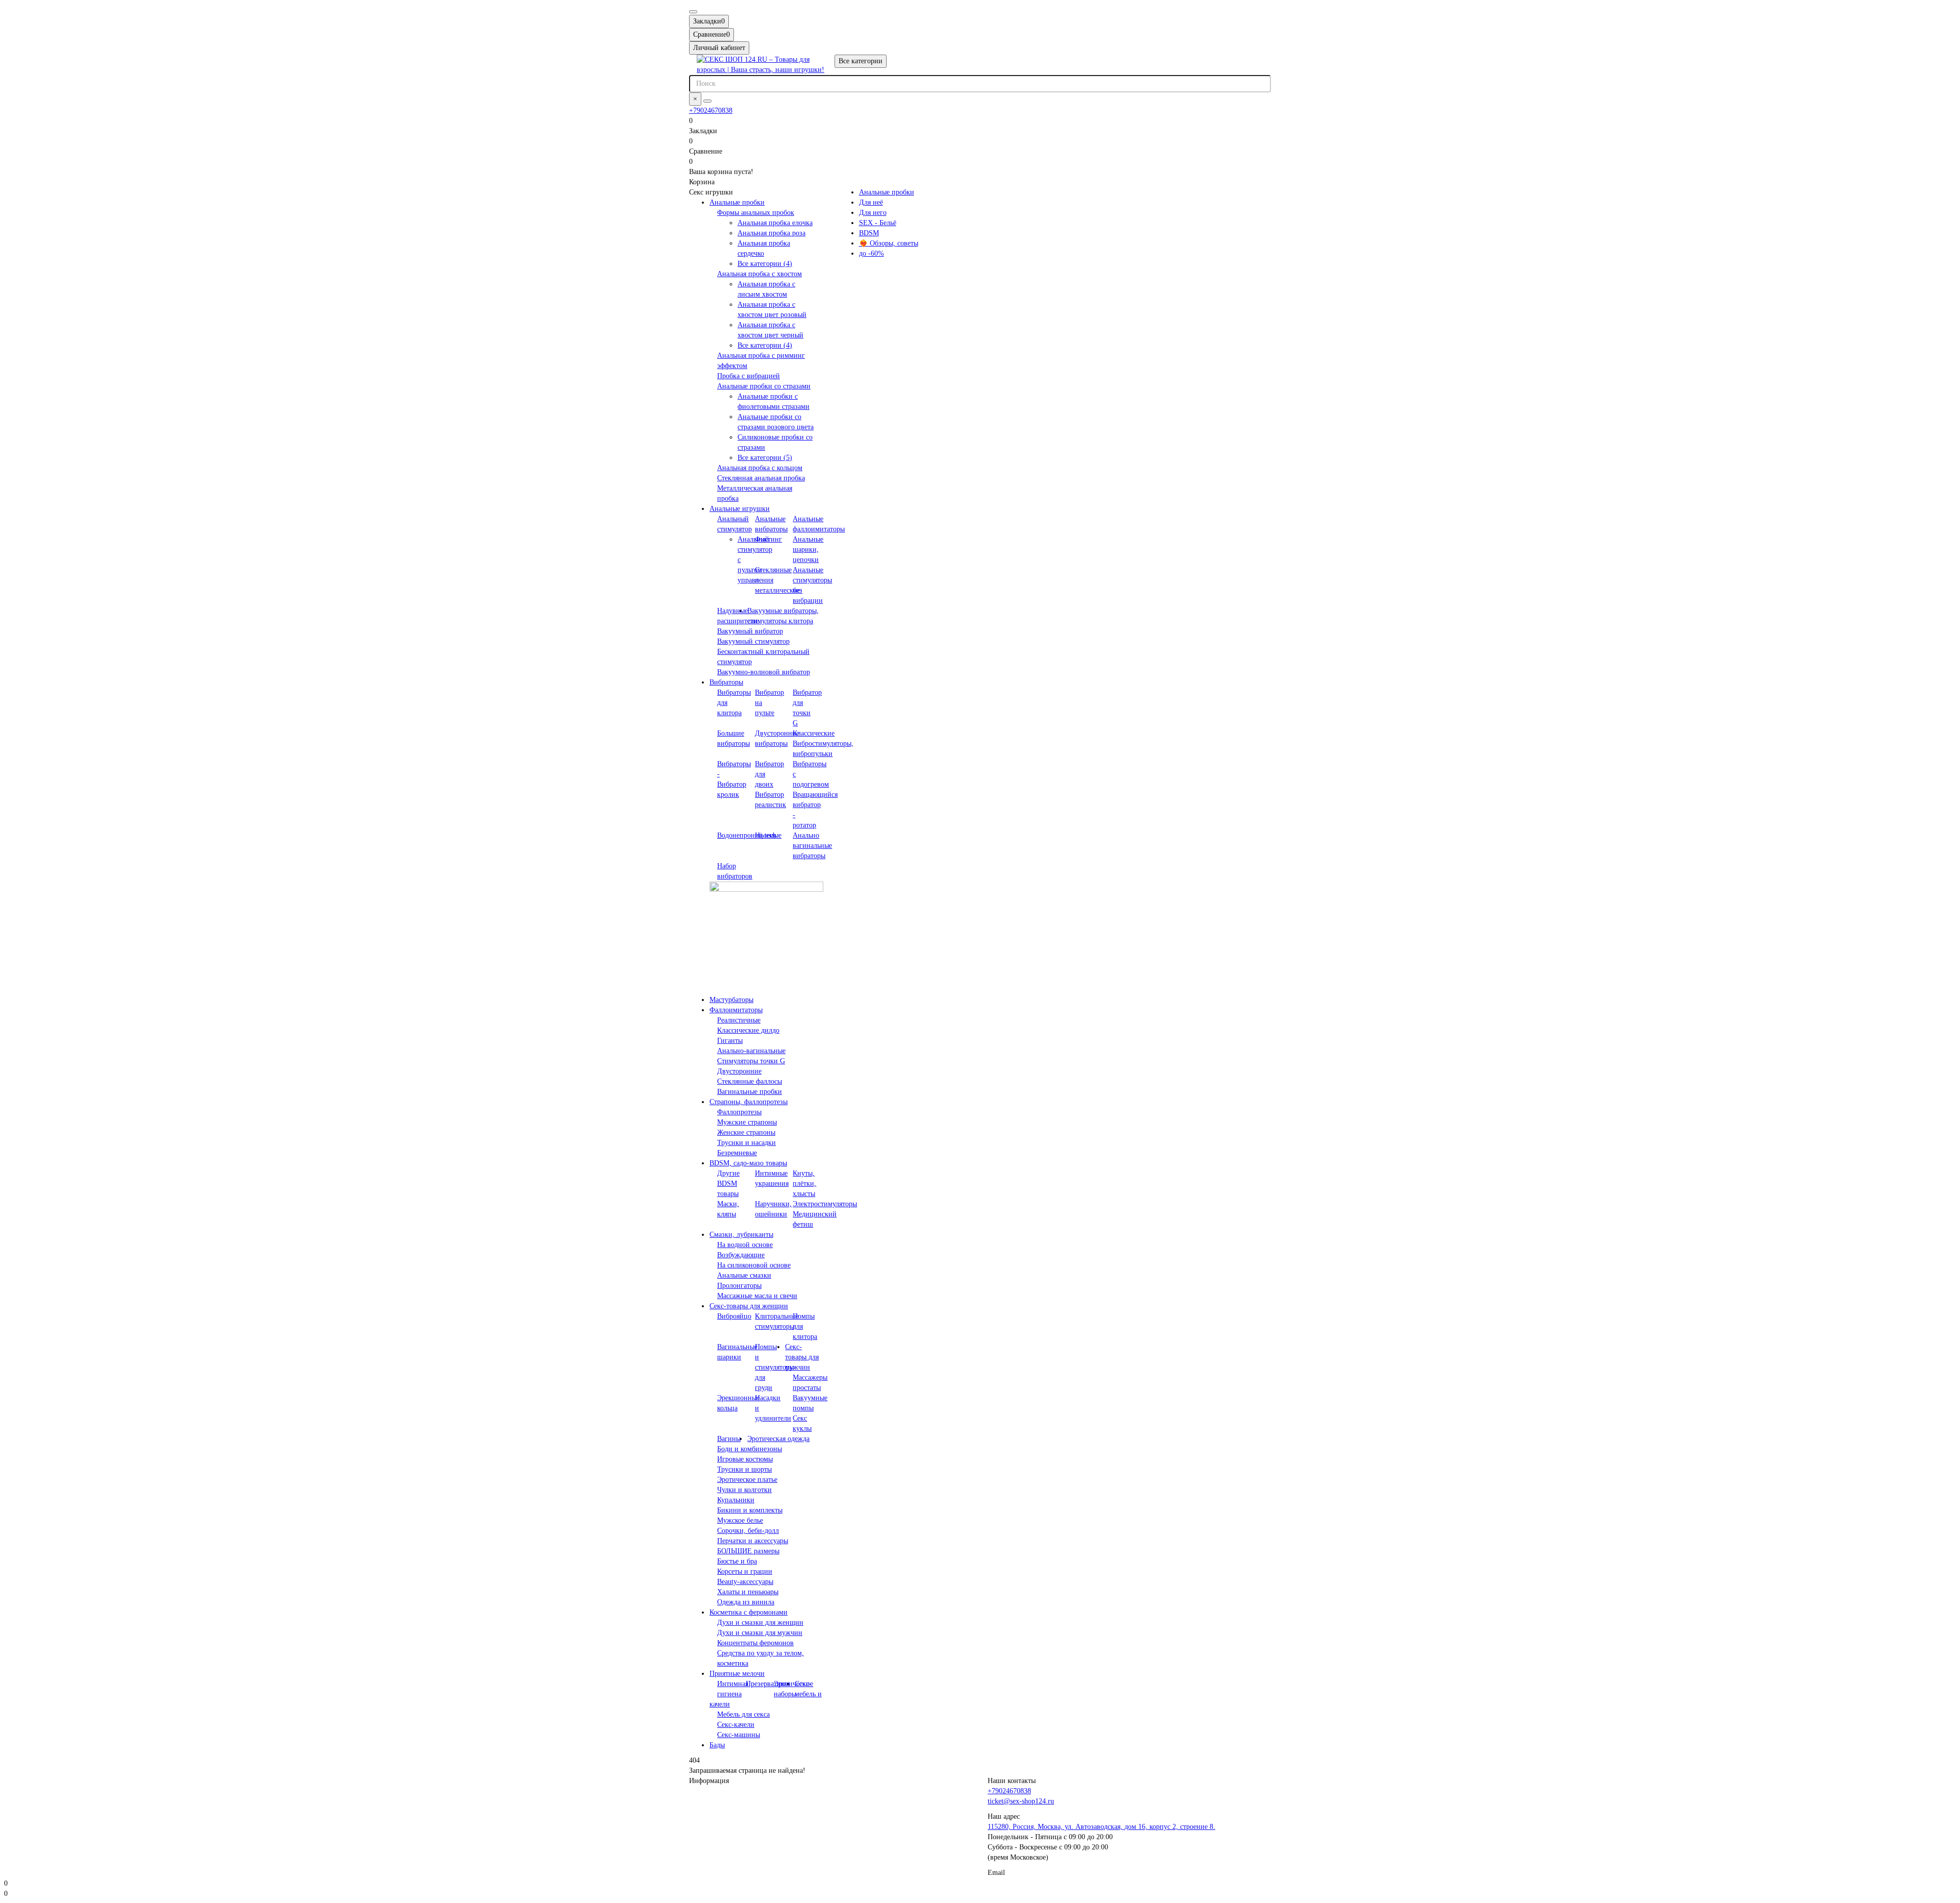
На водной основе (745, 1245)
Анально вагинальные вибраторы (812, 846)
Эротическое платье (747, 1480)
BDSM (869, 233)
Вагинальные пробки (750, 1092)
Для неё (871, 202)
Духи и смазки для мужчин (760, 1633)
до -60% (872, 253)
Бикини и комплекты (750, 1510)
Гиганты (730, 1041)
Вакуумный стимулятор (753, 641)
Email (996, 1873)
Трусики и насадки (746, 1143)
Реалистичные (739, 1020)
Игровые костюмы (745, 1459)
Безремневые (737, 1153)
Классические (814, 733)
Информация (709, 1781)
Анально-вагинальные (751, 1051)
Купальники (736, 1500)
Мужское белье (740, 1520)
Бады (717, 1745)
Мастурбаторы (731, 1000)
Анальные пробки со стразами (764, 386)
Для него (873, 213)
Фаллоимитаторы (736, 1010)
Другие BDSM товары (728, 1184)
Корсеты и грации (745, 1571)
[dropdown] (693, 12)
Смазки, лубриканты (741, 1235)
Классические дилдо (748, 1030)
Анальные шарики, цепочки (808, 550)
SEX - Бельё (878, 223)
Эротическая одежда (778, 1439)
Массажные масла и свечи (757, 1296)
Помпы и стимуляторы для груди (775, 1367)
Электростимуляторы (825, 1204)
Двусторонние (739, 1071)
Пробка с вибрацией (749, 376)
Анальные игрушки (740, 509)
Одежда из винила (746, 1602)
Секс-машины (739, 1735)
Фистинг (768, 539)
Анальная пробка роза (771, 233)
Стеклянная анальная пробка (761, 478)
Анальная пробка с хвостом (759, 274)
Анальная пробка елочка (775, 223)
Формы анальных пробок (756, 213)
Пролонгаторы (739, 1286)
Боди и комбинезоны (750, 1449)
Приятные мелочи (737, 1674)
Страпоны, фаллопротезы (749, 1102)
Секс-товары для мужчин (802, 1357)
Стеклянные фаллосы (750, 1081)
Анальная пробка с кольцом (760, 468)
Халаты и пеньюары (748, 1592)
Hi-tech (766, 835)
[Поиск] (707, 101)
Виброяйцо (734, 1316)
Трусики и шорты (744, 1469)
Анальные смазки (744, 1275)
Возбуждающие (741, 1255)
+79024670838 (711, 111)
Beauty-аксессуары (745, 1582)
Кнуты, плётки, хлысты (804, 1184)
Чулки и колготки (744, 1490)
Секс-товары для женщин (749, 1306)
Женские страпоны (746, 1132)
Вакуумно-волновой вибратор (764, 672)
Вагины (729, 1439)
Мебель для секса (743, 1714)
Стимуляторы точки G (751, 1061)
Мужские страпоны (747, 1122)
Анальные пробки (737, 202)
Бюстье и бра (737, 1561)
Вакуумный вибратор (750, 631)
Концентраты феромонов (755, 1643)
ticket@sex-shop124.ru (1021, 1801)
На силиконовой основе (754, 1265)
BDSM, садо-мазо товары (748, 1163)
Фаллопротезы (739, 1112)
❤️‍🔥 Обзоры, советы (889, 243)
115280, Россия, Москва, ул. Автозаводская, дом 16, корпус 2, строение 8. (1101, 1827)
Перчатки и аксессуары (753, 1541)
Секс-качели (736, 1725)
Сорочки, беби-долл (748, 1531)
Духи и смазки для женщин (760, 1623)
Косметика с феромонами (749, 1612)
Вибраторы (726, 682)
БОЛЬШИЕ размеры (748, 1551)
